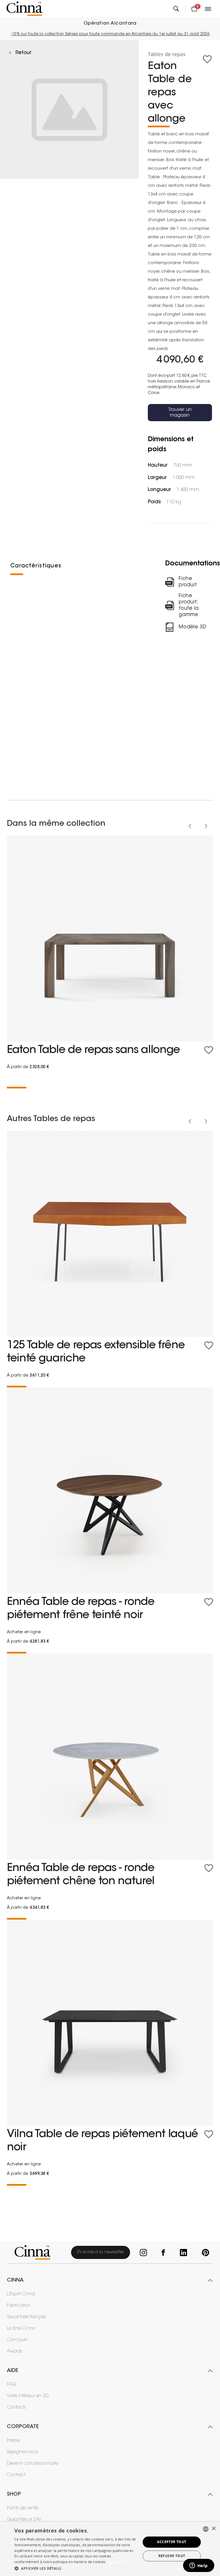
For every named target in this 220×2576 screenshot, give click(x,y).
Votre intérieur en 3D (28, 2396)
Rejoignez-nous (23, 2452)
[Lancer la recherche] (176, 9)
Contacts (16, 2407)
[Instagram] (142, 2253)
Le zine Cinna (21, 2329)
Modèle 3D (193, 627)
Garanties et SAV (24, 2520)
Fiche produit (188, 582)
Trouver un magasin (180, 413)
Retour (23, 53)
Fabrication (19, 2306)
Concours (17, 2340)
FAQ (12, 2385)
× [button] (214, 2529)
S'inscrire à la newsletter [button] (101, 2252)
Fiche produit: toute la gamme (189, 605)
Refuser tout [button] (172, 2556)
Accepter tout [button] (172, 2542)
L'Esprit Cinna (21, 2294)
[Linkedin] (182, 2253)
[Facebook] (162, 2253)
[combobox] (206, 2529)
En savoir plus (119, 2562)
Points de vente (22, 2508)
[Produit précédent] (190, 826)
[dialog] (110, 2549)
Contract (16, 2475)
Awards (15, 2351)
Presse (13, 2441)
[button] (76, 2568)
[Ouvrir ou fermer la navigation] (209, 9)
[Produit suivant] (206, 826)
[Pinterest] (204, 2253)
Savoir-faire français (26, 2317)
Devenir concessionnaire (33, 2464)
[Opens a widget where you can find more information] (199, 2566)
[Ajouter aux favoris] (207, 59)
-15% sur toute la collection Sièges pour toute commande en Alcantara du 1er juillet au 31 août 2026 (110, 34)
